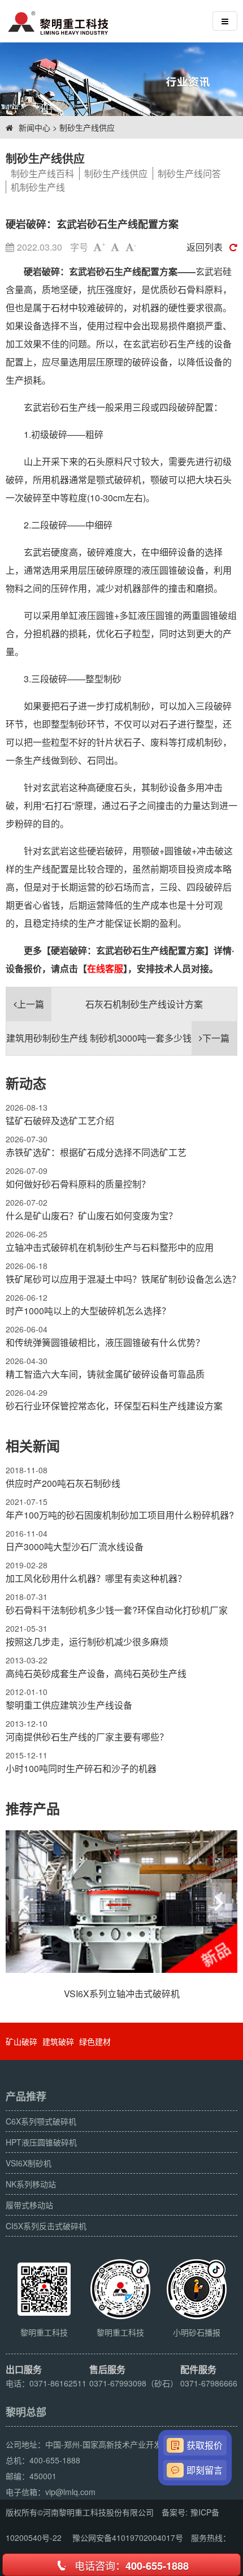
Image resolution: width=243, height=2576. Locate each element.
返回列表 (205, 247)
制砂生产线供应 (87, 127)
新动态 (26, 1083)
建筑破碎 (58, 2041)
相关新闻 (33, 1446)
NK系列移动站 (31, 2184)
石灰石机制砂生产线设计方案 (110, 1004)
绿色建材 (95, 2041)
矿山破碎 (21, 2041)
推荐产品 (33, 1808)
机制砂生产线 (38, 187)
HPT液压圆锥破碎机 (41, 2142)
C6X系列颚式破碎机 (41, 2121)
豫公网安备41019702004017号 (128, 2538)
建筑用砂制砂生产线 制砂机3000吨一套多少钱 (118, 1038)
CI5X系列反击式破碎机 (46, 2226)
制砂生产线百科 (42, 173)
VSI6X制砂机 (29, 2163)
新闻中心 (34, 127)
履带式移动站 (29, 2205)
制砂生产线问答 (189, 173)
